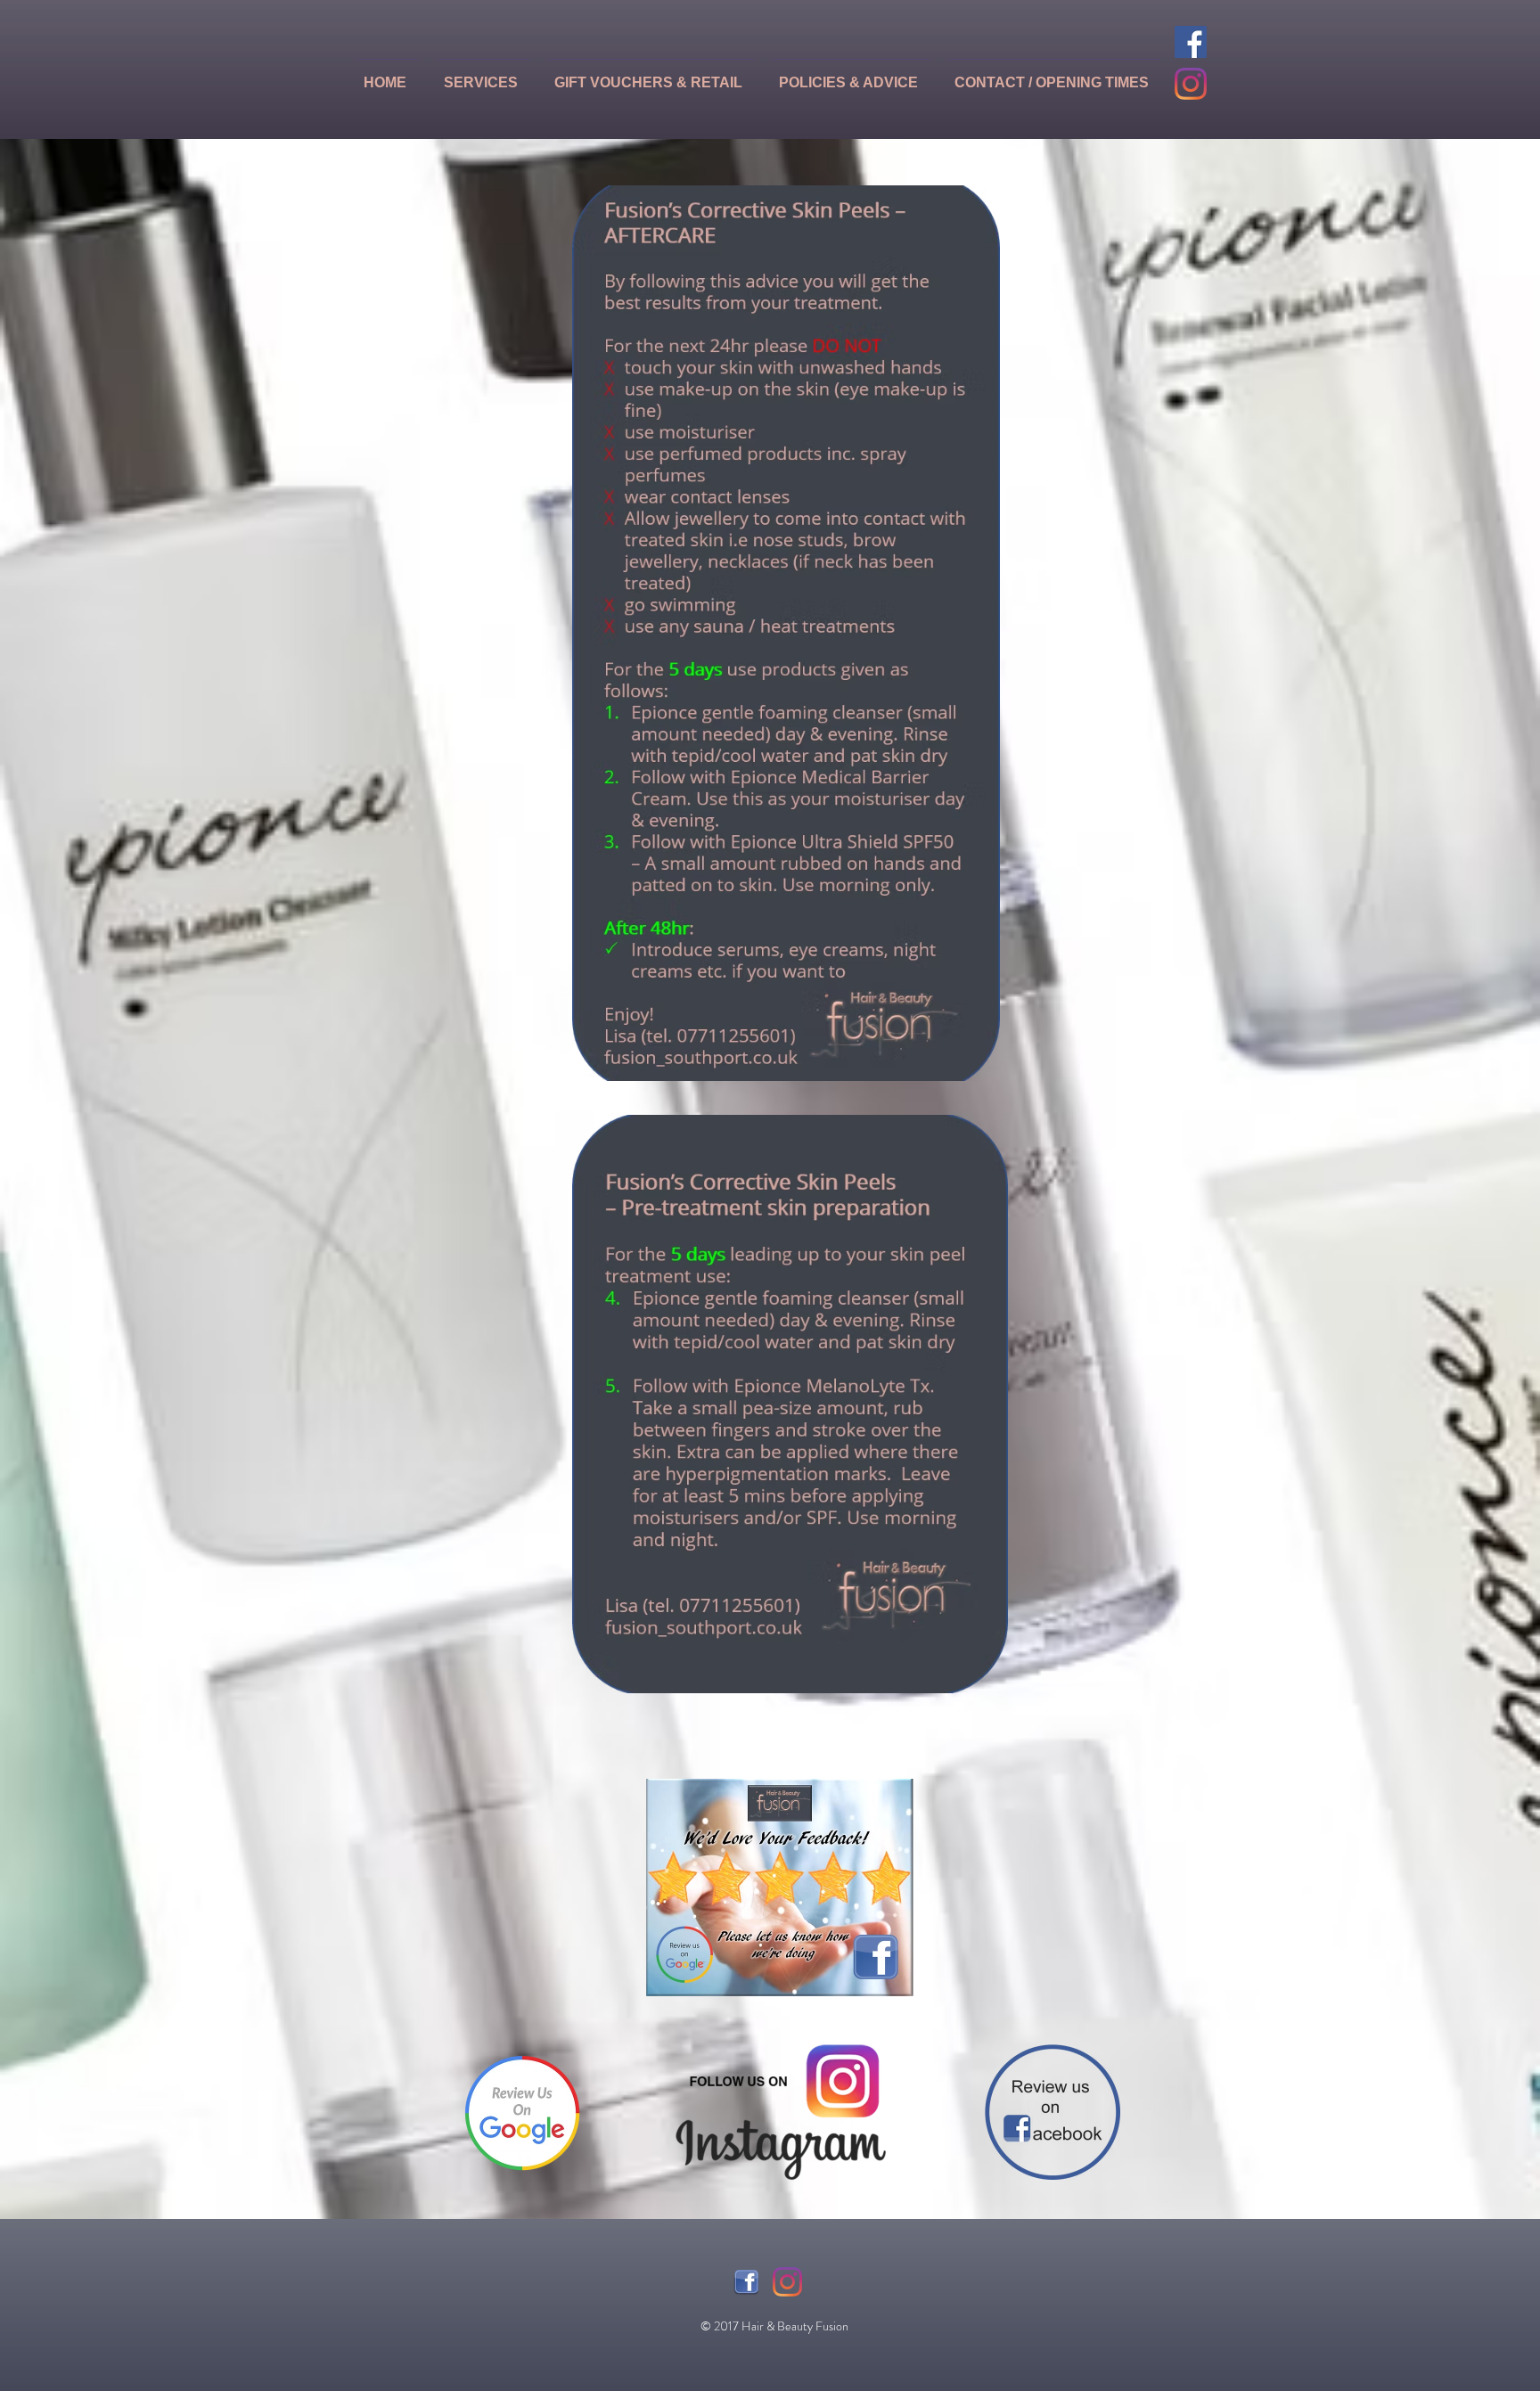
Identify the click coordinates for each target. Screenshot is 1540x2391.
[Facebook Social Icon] (1191, 42)
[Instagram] (1191, 84)
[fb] (746, 2282)
